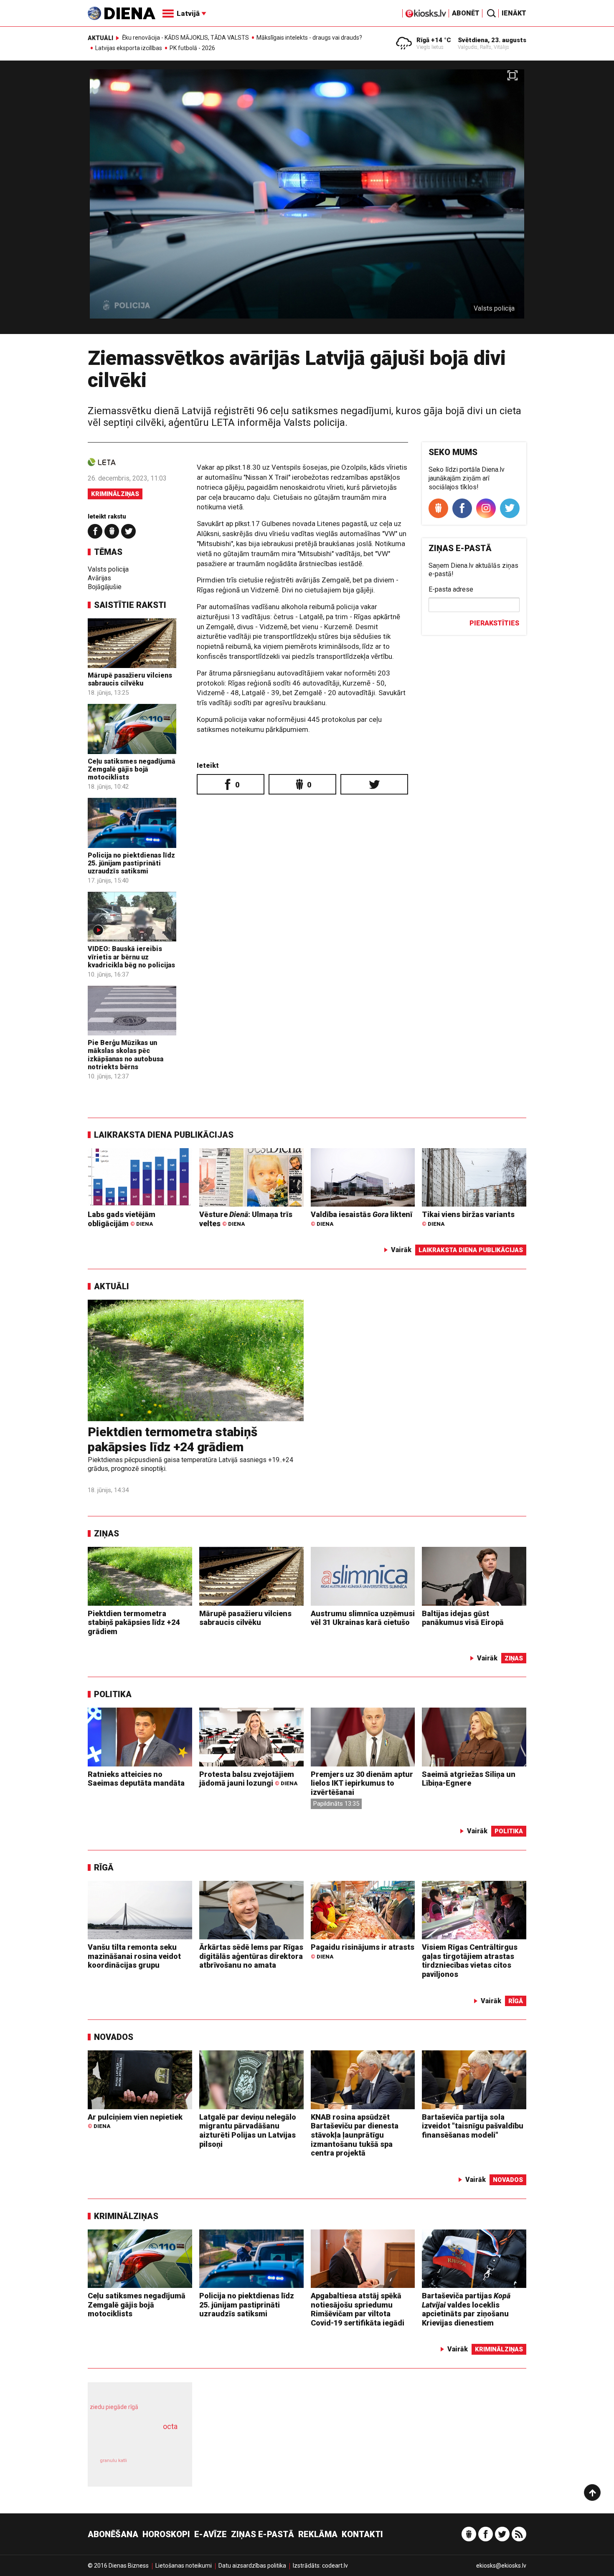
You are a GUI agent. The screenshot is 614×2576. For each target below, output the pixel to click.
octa (170, 2426)
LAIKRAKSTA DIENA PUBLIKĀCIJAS (164, 1135)
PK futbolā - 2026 (192, 48)
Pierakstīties (494, 623)
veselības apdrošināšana (132, 2441)
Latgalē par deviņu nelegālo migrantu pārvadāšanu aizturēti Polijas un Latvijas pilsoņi (248, 2131)
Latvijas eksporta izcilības (129, 48)
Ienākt (514, 13)
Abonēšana (113, 2534)
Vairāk (401, 1250)
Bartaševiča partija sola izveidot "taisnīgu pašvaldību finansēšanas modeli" (473, 2126)
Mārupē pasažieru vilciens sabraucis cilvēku (130, 679)
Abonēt (466, 13)
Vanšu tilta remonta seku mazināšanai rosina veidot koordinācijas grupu (134, 1956)
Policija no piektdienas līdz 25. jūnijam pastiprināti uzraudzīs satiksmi (131, 863)
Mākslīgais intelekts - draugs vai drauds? (309, 38)
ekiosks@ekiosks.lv (501, 2566)
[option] (307, 201)
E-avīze (211, 2534)
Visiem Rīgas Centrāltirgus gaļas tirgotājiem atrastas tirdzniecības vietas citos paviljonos (470, 1961)
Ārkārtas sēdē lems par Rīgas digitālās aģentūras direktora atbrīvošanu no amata (251, 1956)
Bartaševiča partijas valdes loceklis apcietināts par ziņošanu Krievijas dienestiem (466, 2309)
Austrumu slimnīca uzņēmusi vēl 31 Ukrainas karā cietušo (363, 1618)
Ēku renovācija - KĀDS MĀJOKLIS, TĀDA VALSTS (185, 38)
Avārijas (99, 578)
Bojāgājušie (105, 587)
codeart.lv (335, 2566)
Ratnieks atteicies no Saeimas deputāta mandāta (136, 1779)
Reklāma (318, 2534)
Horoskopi (166, 2534)
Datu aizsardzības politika (252, 2566)
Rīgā (104, 1867)
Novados (114, 2037)
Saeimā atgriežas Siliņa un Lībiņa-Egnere (469, 1779)
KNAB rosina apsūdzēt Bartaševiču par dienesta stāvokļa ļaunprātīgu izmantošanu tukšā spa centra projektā (355, 2135)
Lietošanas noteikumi (184, 2566)
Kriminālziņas (115, 494)
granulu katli (113, 2461)
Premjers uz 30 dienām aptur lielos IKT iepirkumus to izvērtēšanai (362, 1783)
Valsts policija (108, 569)
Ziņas (107, 1533)
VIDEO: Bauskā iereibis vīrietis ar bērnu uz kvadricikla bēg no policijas (131, 957)
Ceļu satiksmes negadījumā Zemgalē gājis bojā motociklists (132, 769)
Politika (113, 1694)
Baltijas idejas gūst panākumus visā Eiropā (463, 1618)
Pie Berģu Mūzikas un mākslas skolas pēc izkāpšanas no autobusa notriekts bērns (126, 1055)
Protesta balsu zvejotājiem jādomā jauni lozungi (248, 1779)
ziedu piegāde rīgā (114, 2407)
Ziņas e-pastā (263, 2534)
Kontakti (362, 2534)
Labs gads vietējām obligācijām (122, 1219)
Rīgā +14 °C (434, 40)
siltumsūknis (160, 2466)
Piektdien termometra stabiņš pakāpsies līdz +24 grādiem (173, 1439)
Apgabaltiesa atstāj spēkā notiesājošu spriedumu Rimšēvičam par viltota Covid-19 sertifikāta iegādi (358, 2309)
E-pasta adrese (451, 589)
